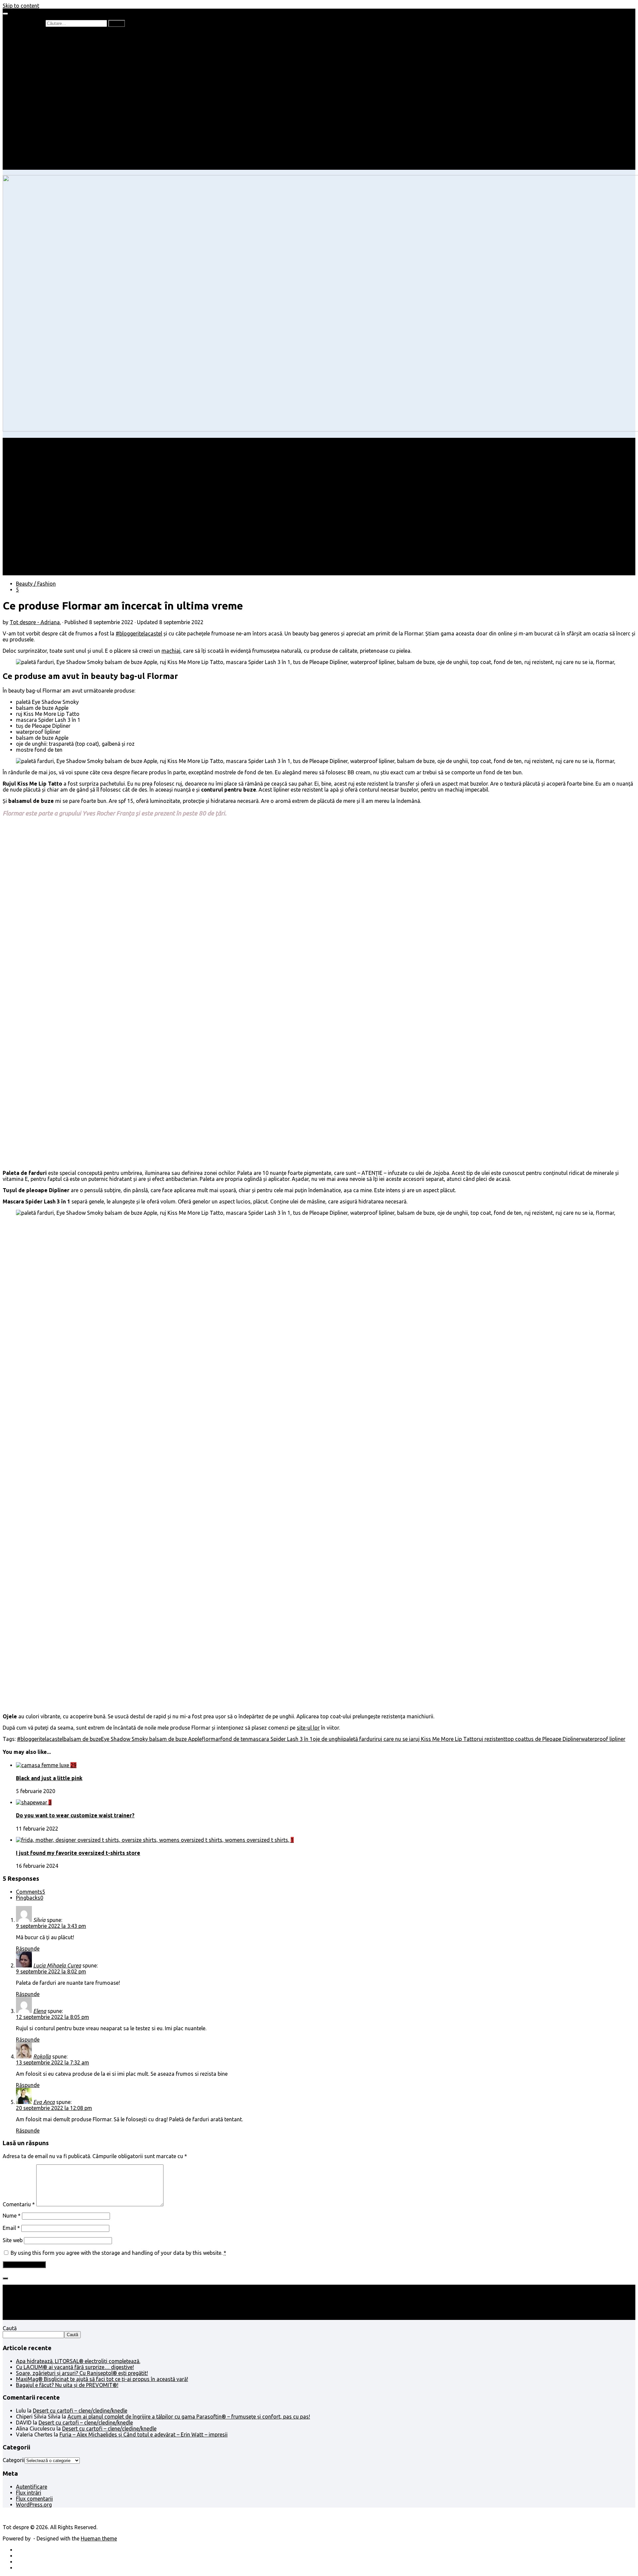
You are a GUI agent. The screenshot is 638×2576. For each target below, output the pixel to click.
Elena (40, 2011)
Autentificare (32, 2487)
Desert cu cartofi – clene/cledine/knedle (80, 2411)
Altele (23, 107)
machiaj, (172, 651)
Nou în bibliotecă (49, 53)
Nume (12, 2216)
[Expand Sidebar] (5, 2278)
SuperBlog (42, 119)
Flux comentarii (34, 2499)
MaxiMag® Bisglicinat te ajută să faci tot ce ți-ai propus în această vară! (102, 2379)
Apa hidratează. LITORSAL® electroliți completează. (78, 2361)
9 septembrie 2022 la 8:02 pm (51, 1971)
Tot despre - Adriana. (35, 622)
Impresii (25, 131)
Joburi (37, 89)
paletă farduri (360, 1739)
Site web (13, 2240)
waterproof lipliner (603, 1739)
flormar (211, 1739)
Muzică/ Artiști (47, 155)
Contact (26, 167)
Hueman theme (99, 2538)
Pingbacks (30, 1898)
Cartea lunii (43, 71)
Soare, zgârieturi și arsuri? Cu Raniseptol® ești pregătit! (82, 2373)
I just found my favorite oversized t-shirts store (78, 1853)
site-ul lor (308, 1728)
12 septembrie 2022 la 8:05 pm (53, 2017)
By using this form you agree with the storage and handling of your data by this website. (118, 2253)
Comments (31, 1892)
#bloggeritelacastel (139, 633)
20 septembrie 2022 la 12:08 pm (54, 2108)
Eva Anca (44, 2102)
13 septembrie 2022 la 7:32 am (53, 2062)
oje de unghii (328, 1739)
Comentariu (19, 2204)
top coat (516, 1739)
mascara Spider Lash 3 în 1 (280, 1739)
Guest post (42, 125)
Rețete (24, 101)
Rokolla (42, 2056)
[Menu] (5, 14)
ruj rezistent (491, 1739)
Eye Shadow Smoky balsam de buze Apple (151, 1739)
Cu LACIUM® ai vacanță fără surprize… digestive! (75, 2367)
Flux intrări (29, 2493)
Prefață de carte (35, 35)
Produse (39, 143)
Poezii (36, 59)
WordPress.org (34, 2505)
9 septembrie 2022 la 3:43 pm (51, 1926)
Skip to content (21, 6)
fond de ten (234, 1739)
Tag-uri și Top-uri (50, 77)
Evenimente (43, 161)
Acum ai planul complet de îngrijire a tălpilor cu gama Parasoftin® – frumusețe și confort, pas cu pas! (189, 2417)
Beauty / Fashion (36, 95)
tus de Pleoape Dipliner (553, 1739)
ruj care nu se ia (395, 1739)
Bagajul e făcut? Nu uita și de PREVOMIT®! (67, 2385)
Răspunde (28, 1949)
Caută (10, 2328)
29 (73, 1765)
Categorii (14, 2460)
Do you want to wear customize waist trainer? (75, 1815)
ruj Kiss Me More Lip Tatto (445, 1739)
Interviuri (40, 65)
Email (11, 2228)
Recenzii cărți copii (52, 47)
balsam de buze (82, 1739)
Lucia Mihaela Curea (57, 1965)
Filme (36, 137)
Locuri (37, 149)
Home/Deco (44, 113)
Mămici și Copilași (37, 83)
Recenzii (39, 41)
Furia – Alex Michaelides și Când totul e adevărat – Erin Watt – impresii (144, 2434)
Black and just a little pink (49, 1778)
